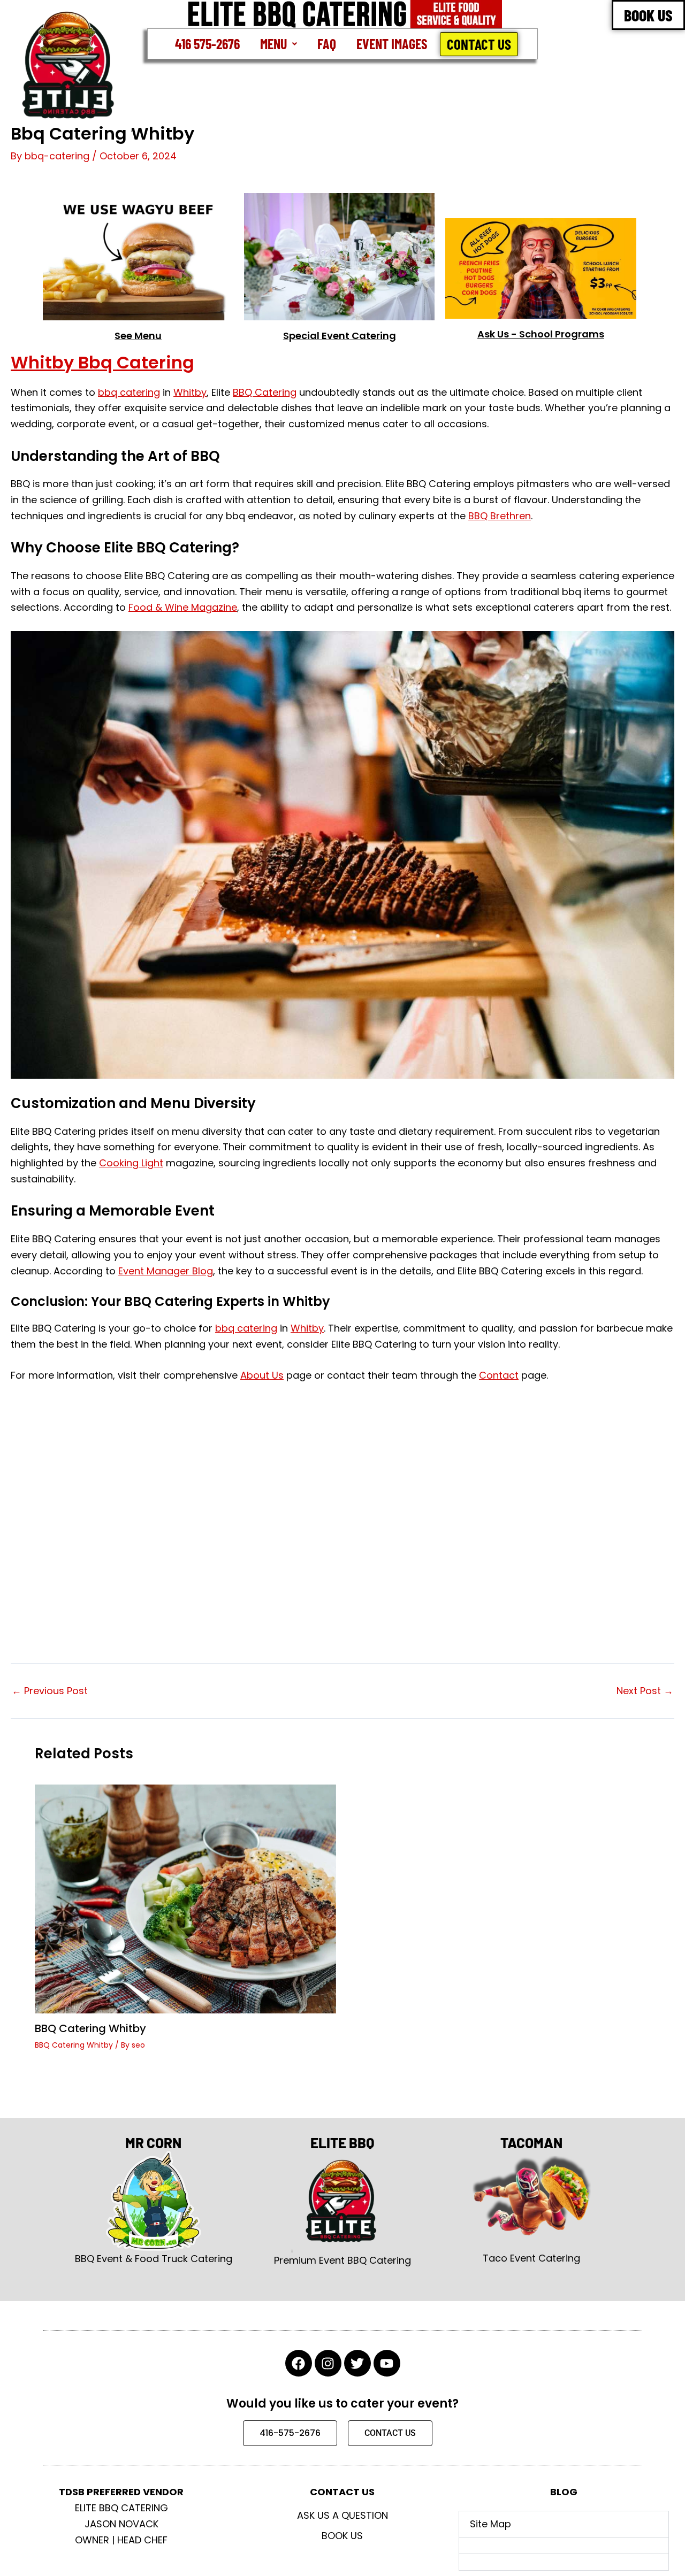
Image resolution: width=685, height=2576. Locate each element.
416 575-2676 (207, 44)
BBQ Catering (265, 392)
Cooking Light (131, 1163)
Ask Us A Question (342, 2515)
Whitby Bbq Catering (102, 362)
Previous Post (50, 1691)
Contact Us (479, 44)
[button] (279, 44)
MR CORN (153, 2143)
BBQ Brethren (500, 516)
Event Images (392, 44)
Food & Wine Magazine (183, 607)
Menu (273, 44)
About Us (262, 1375)
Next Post (645, 1691)
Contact (499, 1375)
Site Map (490, 2524)
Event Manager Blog (166, 1271)
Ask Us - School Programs (541, 334)
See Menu (138, 336)
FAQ (327, 44)
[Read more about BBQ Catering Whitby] (185, 1898)
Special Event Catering (340, 336)
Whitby (190, 392)
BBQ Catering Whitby (90, 2028)
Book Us (342, 2536)
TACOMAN (531, 2143)
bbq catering (129, 392)
